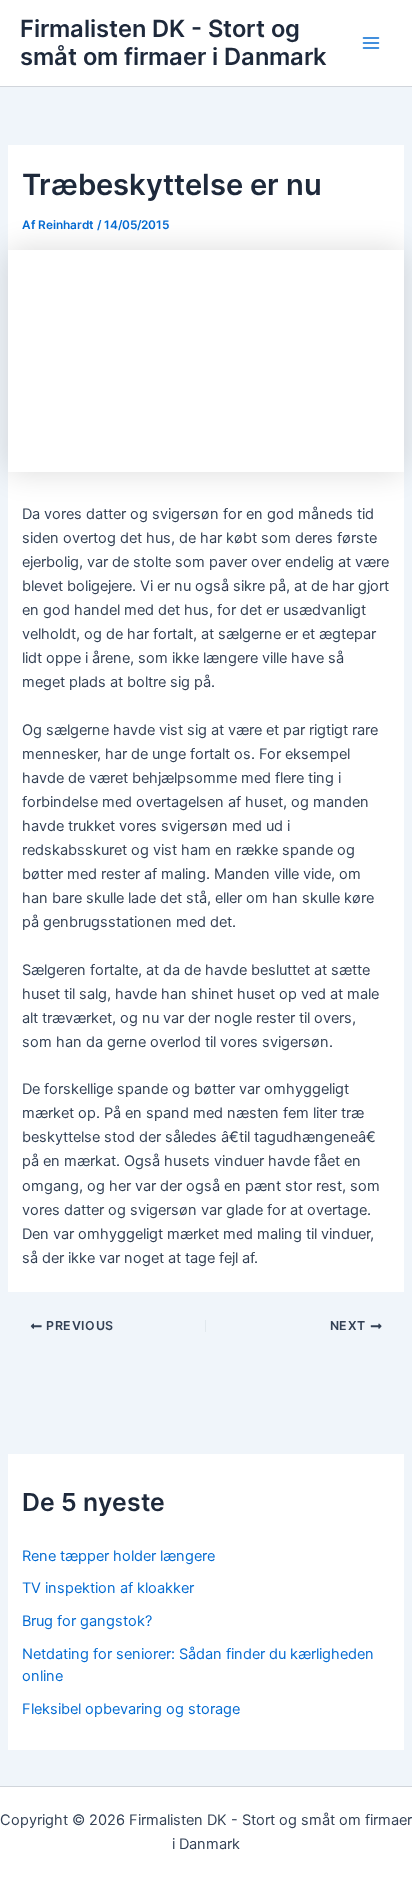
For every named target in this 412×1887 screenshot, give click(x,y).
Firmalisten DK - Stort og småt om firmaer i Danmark (173, 42)
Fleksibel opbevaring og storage (131, 1709)
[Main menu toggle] (371, 43)
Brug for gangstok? (87, 1621)
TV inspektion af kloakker (108, 1588)
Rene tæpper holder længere (118, 1556)
